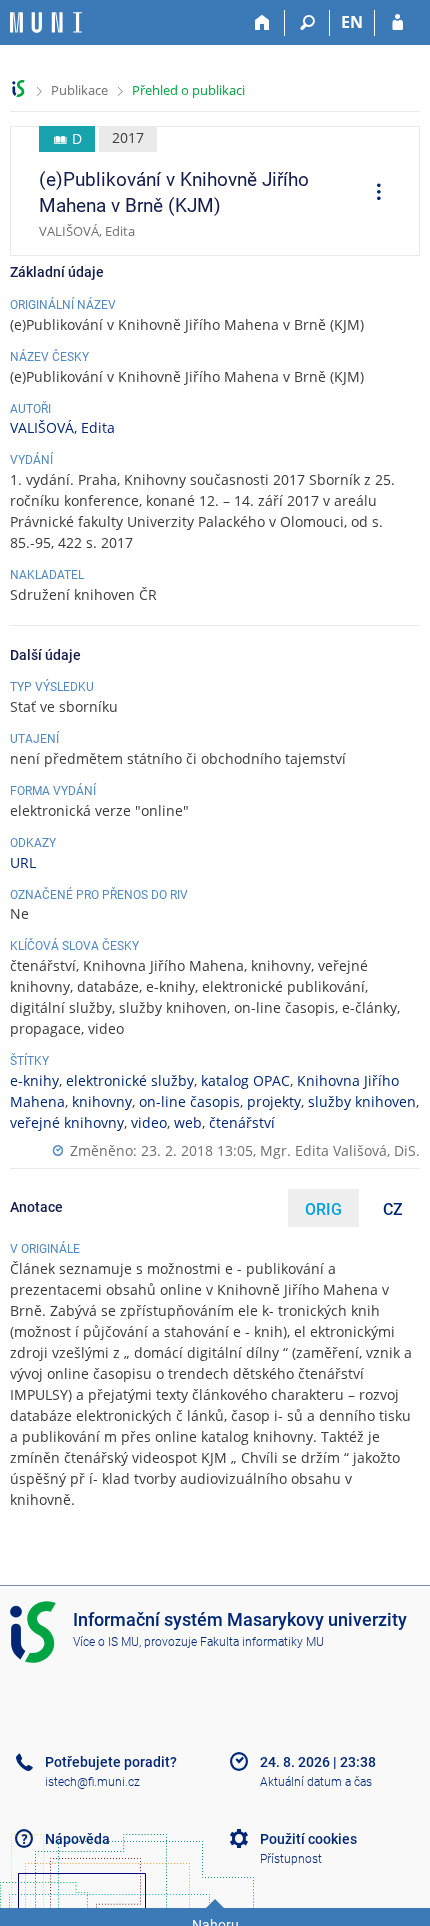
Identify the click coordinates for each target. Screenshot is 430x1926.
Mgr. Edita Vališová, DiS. (340, 1150)
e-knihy (34, 1080)
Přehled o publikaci (188, 90)
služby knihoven (362, 1101)
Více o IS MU (106, 1642)
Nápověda (77, 1839)
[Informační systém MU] (18, 88)
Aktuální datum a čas (316, 1782)
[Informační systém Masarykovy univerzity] (46, 22)
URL (23, 862)
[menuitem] (372, 194)
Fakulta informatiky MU (262, 1642)
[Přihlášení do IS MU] (397, 23)
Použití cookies (308, 1839)
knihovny (102, 1101)
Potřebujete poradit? (111, 1762)
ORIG (323, 1209)
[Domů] (262, 23)
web (188, 1122)
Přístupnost (291, 1859)
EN (352, 22)
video (149, 1122)
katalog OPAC (245, 1080)
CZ (393, 1209)
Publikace (79, 90)
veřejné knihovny (67, 1122)
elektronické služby (130, 1080)
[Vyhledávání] (307, 23)
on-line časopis (189, 1101)
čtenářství (242, 1122)
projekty (274, 1101)
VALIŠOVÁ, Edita (62, 427)
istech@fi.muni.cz (92, 1782)
